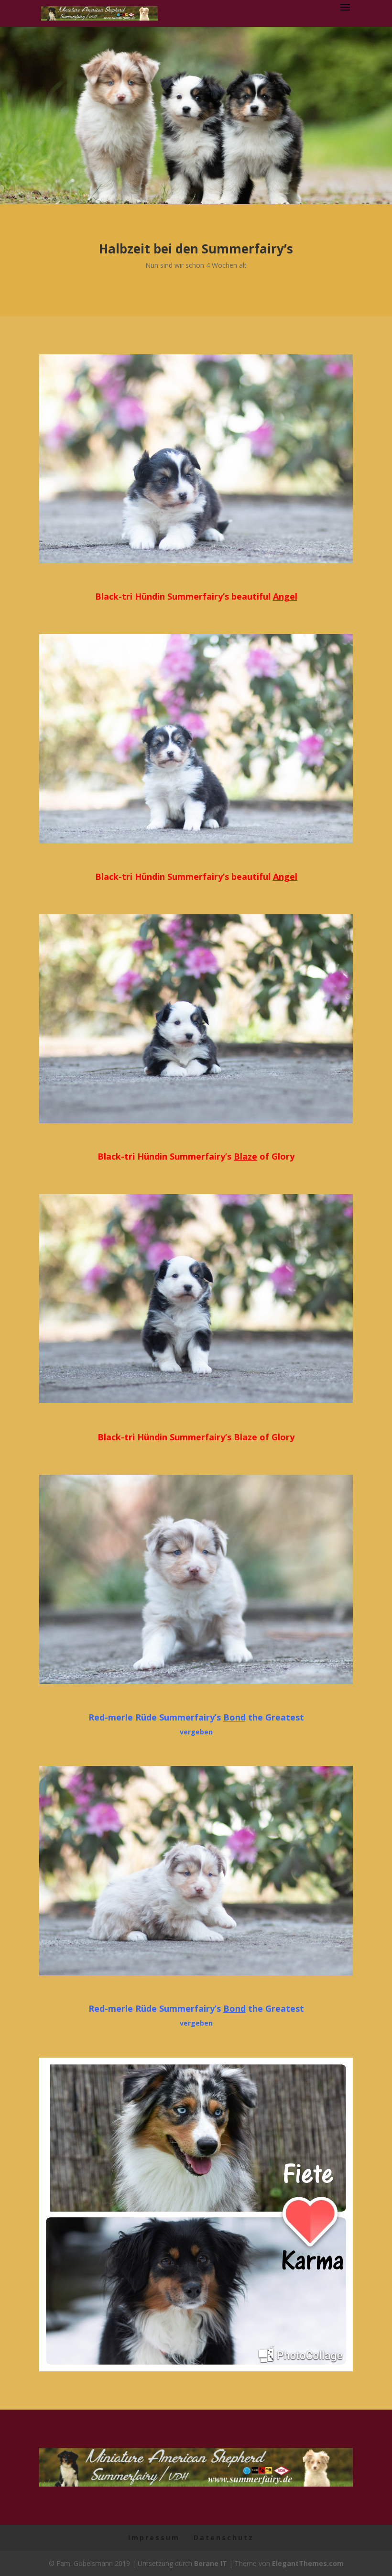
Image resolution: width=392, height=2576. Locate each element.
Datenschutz (224, 2538)
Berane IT (211, 2563)
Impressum (154, 2538)
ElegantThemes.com (308, 2563)
